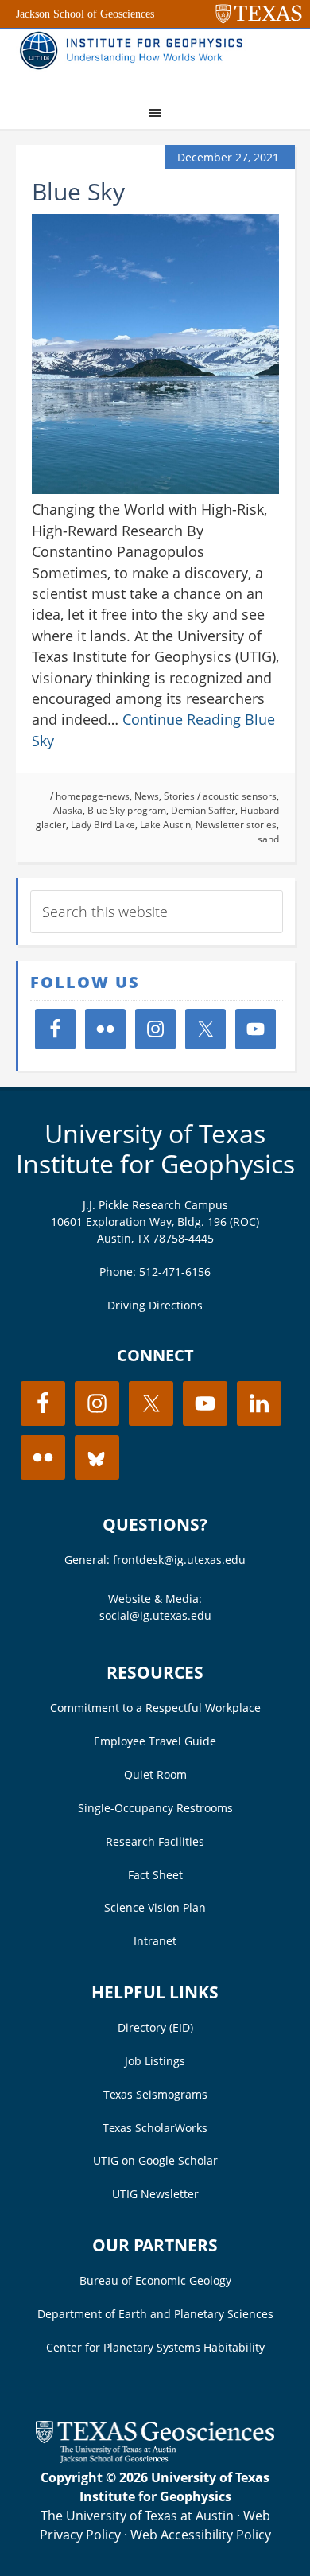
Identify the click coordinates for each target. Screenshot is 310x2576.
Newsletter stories (236, 825)
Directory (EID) (155, 2027)
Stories (179, 796)
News (147, 796)
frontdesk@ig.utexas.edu (179, 1560)
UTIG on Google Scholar (155, 2160)
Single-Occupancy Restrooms (155, 1808)
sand (268, 839)
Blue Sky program (127, 810)
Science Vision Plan (155, 1907)
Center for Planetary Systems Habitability (155, 2347)
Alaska (68, 810)
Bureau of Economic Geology (155, 2280)
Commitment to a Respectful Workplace (155, 1708)
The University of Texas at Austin (137, 2516)
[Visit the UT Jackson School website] (155, 2458)
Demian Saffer (203, 810)
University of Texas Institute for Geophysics (155, 1148)
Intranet (155, 1941)
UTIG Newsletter (155, 2194)
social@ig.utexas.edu (155, 1615)
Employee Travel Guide (155, 1741)
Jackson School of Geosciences (85, 14)
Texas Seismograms (155, 2094)
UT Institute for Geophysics (135, 60)
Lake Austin (165, 825)
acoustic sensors (240, 796)
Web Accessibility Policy (201, 2535)
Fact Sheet (155, 1875)
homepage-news (93, 796)
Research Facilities (155, 1841)
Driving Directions (155, 1305)
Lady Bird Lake (103, 825)
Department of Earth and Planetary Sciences (155, 2314)
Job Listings (155, 2061)
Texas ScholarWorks (155, 2128)
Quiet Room (155, 1774)
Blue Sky (78, 191)
